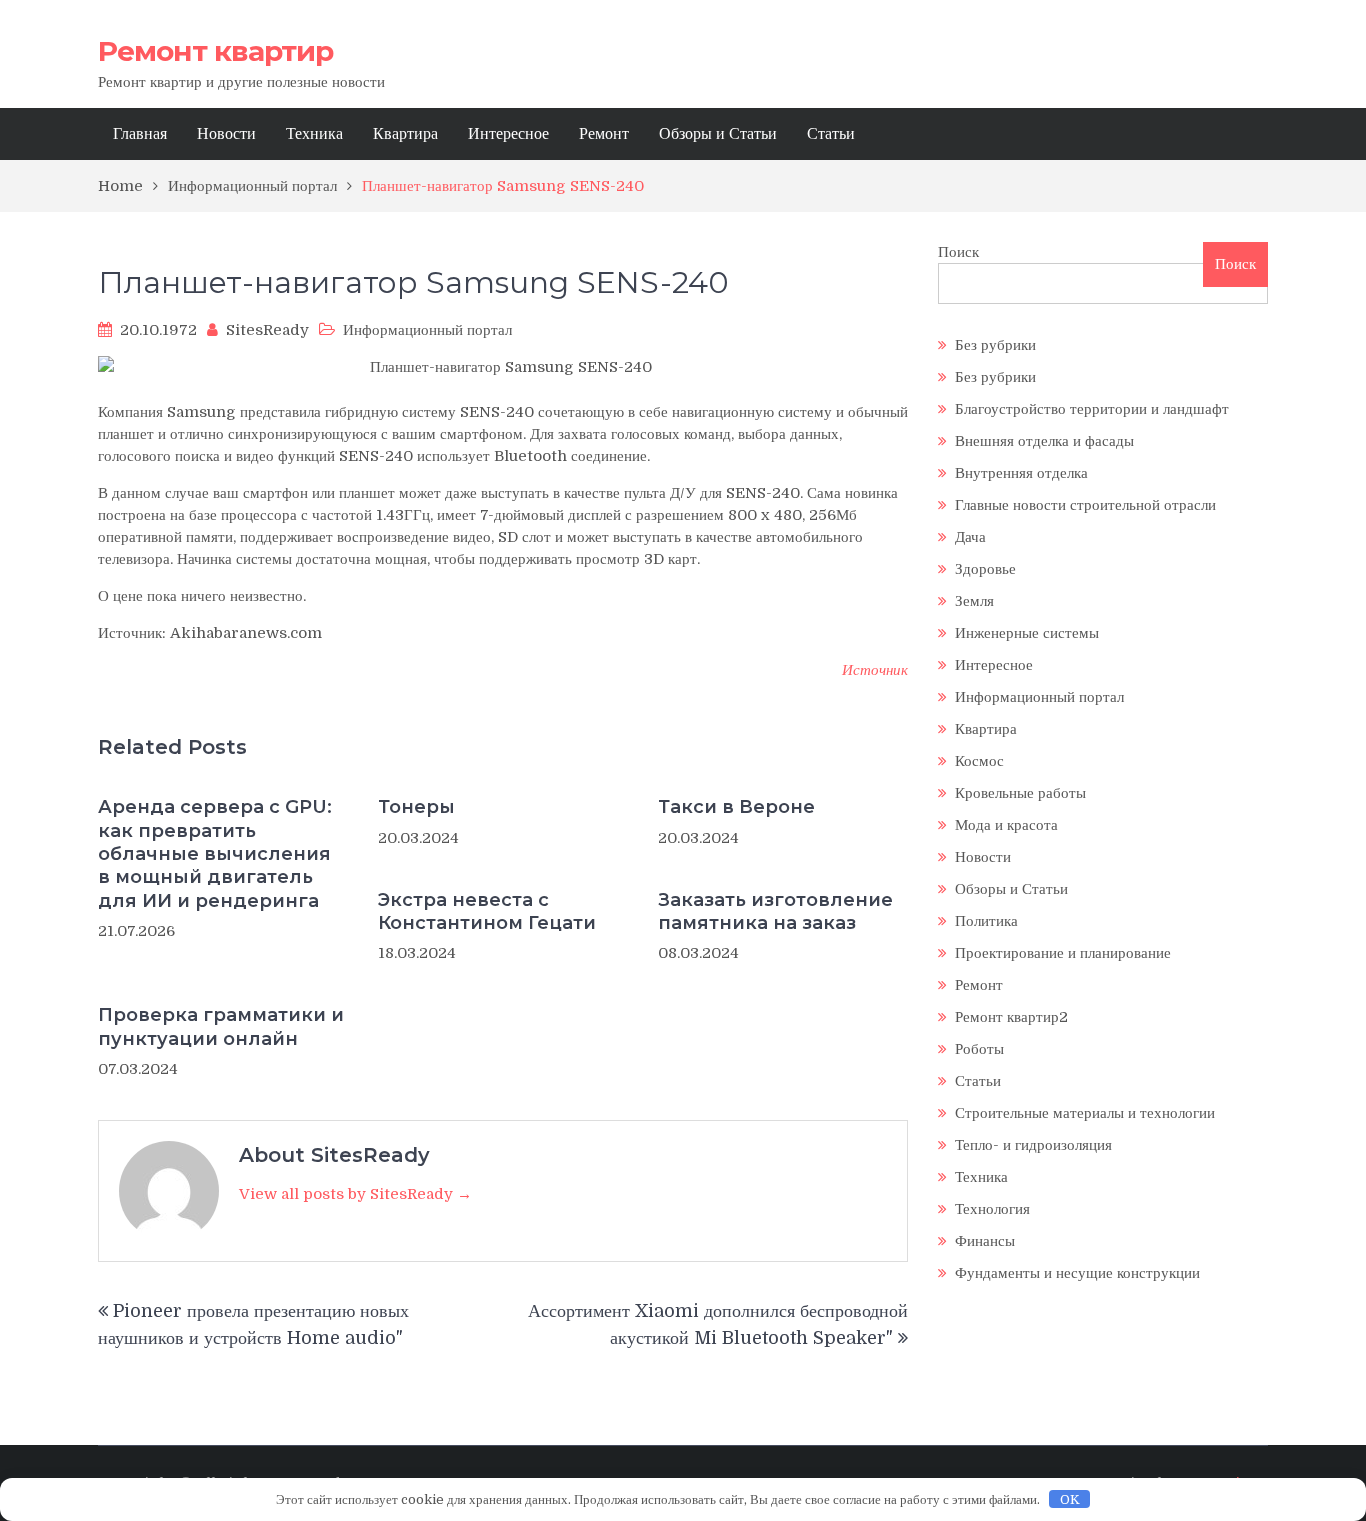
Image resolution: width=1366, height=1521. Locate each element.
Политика (986, 921)
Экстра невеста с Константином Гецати (487, 911)
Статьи (831, 134)
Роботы (979, 1049)
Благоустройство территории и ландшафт (1092, 409)
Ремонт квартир (215, 51)
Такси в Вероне (736, 807)
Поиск (958, 252)
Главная (140, 134)
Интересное (508, 134)
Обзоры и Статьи (718, 134)
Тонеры (416, 807)
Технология (992, 1209)
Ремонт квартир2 (1011, 1017)
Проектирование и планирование (1063, 953)
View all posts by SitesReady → (355, 1194)
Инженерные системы (1027, 633)
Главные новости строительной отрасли (1085, 505)
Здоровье (985, 569)
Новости (226, 134)
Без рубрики (995, 345)
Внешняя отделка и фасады (1044, 441)
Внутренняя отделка (1021, 473)
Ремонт (604, 134)
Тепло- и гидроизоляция (1033, 1145)
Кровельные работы (1020, 793)
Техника (314, 134)
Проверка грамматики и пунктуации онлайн (221, 1026)
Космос (979, 761)
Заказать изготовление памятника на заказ (775, 911)
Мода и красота (1006, 825)
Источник (875, 670)
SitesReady (267, 330)
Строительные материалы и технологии (1085, 1113)
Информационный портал (427, 330)
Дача (970, 537)
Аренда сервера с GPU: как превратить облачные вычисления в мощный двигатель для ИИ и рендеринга (215, 854)
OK (1070, 1499)
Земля (974, 601)
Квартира (405, 134)
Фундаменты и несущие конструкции (1077, 1273)
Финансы (985, 1241)
